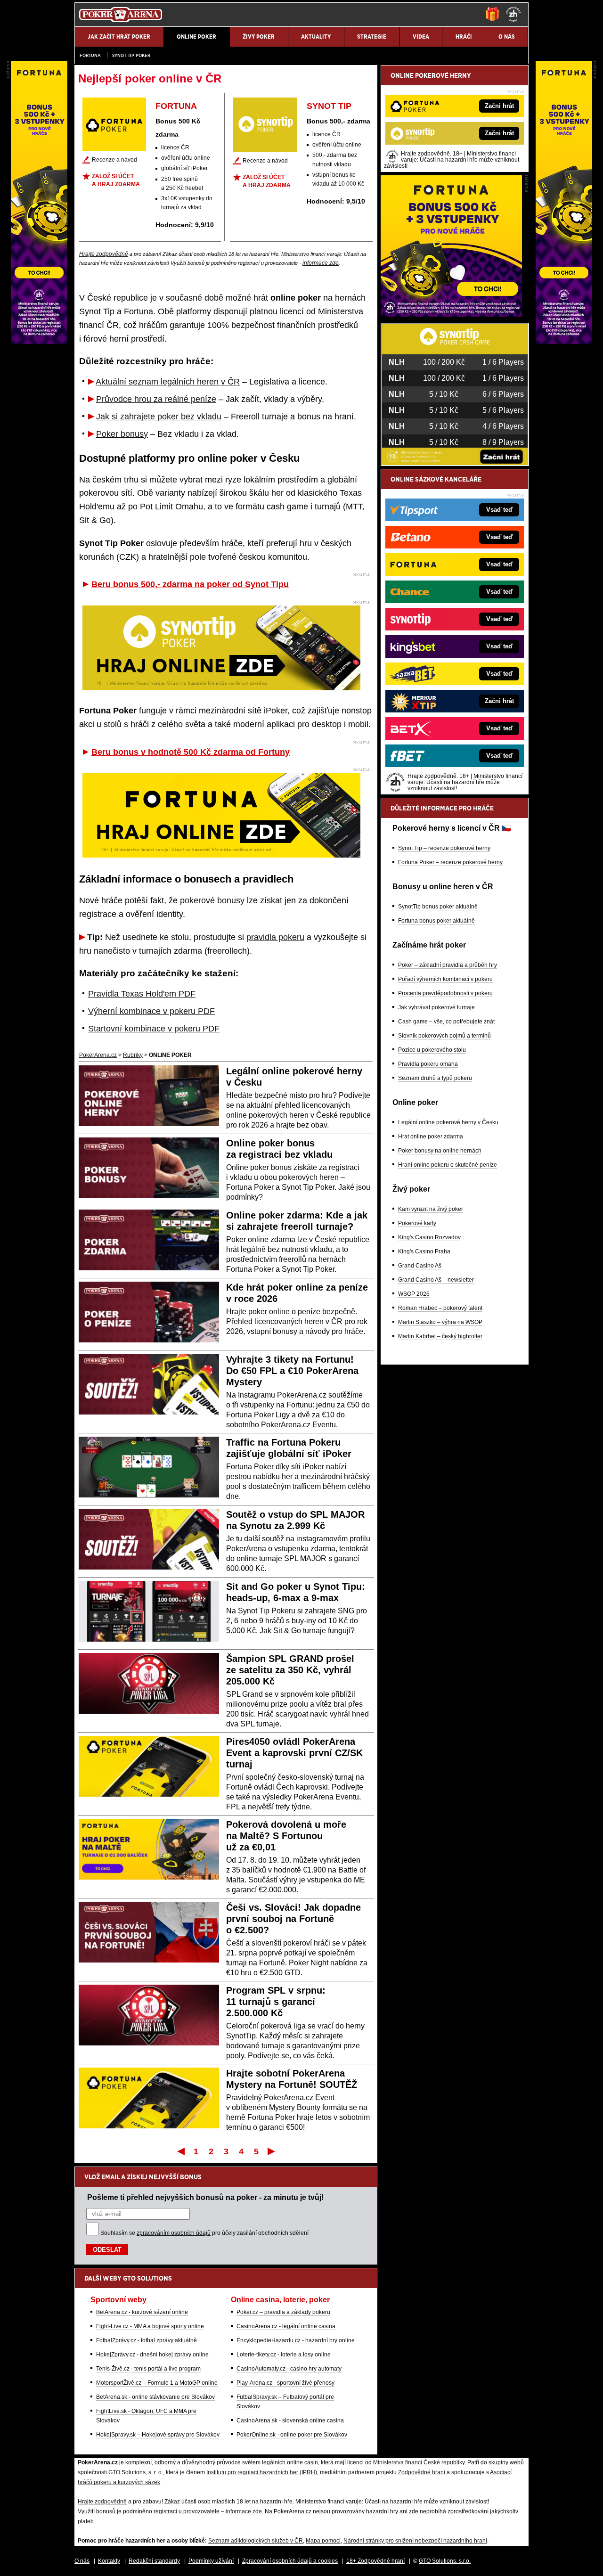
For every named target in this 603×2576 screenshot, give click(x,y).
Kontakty (109, 2561)
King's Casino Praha (424, 1251)
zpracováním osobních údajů (174, 2233)
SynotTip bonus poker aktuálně (438, 907)
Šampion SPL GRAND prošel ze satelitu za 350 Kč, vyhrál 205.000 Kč (290, 1670)
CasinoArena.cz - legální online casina (286, 2326)
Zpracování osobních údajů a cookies (290, 2561)
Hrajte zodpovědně (104, 254)
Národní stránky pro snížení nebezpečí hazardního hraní (415, 2541)
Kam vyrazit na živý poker (431, 1209)
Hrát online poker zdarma (431, 1137)
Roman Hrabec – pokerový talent (440, 1308)
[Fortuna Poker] (451, 314)
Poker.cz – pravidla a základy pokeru (283, 2312)
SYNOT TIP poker (131, 55)
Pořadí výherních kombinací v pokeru (445, 979)
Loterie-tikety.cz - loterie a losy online (284, 2355)
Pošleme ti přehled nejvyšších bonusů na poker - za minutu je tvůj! (205, 2197)
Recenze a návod (114, 160)
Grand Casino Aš (420, 1266)
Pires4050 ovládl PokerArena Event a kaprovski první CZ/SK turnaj (294, 1753)
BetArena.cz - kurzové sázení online (142, 2312)
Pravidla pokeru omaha (428, 1064)
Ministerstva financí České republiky (419, 2462)
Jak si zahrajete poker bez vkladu (159, 417)
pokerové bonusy (212, 900)
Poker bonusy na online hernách (440, 1151)
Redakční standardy (154, 2561)
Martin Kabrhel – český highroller (440, 1336)
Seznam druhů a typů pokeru (435, 1078)
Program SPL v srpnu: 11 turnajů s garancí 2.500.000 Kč (276, 2002)
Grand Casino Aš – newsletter (436, 1280)
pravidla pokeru (275, 937)
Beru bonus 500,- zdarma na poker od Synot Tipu (190, 584)
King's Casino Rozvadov (429, 1237)
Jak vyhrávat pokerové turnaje (436, 1007)
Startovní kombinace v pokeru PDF (154, 1029)
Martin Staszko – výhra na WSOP (440, 1322)
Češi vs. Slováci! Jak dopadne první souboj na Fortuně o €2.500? (293, 1919)
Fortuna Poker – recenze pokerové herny (450, 862)
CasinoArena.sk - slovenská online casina (290, 2421)
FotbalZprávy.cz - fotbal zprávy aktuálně (147, 2340)
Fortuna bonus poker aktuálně (436, 921)
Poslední (272, 2151)
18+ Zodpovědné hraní (375, 2561)
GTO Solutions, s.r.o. (445, 2561)
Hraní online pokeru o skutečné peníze (448, 1165)
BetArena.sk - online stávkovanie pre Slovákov (155, 2397)
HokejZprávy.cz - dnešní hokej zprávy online (152, 2355)
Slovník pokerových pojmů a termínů (444, 1036)
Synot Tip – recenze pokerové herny (444, 848)
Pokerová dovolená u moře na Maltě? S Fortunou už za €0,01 (286, 1836)
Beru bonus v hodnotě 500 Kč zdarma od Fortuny (191, 752)
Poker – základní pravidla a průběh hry (448, 965)
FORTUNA (176, 106)
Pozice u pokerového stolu (432, 1050)
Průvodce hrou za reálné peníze (156, 399)
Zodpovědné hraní (422, 2472)
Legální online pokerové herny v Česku (448, 1122)
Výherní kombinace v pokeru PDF (151, 1011)
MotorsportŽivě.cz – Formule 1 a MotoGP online (157, 2383)
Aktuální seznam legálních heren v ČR (168, 382)
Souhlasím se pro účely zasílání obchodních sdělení (204, 2233)
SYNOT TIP (329, 106)
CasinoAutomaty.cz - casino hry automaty (289, 2369)
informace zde (321, 263)
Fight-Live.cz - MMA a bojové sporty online (150, 2326)
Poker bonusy (122, 434)
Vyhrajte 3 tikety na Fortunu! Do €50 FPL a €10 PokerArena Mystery (292, 1371)
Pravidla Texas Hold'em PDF (142, 994)
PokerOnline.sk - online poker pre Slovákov (292, 2435)
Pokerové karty (417, 1223)
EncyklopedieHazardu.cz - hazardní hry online (296, 2340)
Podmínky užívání (211, 2561)
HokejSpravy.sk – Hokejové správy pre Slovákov (158, 2435)
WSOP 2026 (414, 1294)
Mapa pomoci (323, 2541)
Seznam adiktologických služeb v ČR (256, 2541)
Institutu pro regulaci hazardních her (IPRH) (262, 2472)
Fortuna (90, 55)
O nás (82, 2561)
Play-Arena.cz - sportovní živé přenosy (285, 2383)
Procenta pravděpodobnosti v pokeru (445, 993)
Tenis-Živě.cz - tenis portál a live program (148, 2369)
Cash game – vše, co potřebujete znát (446, 1022)
